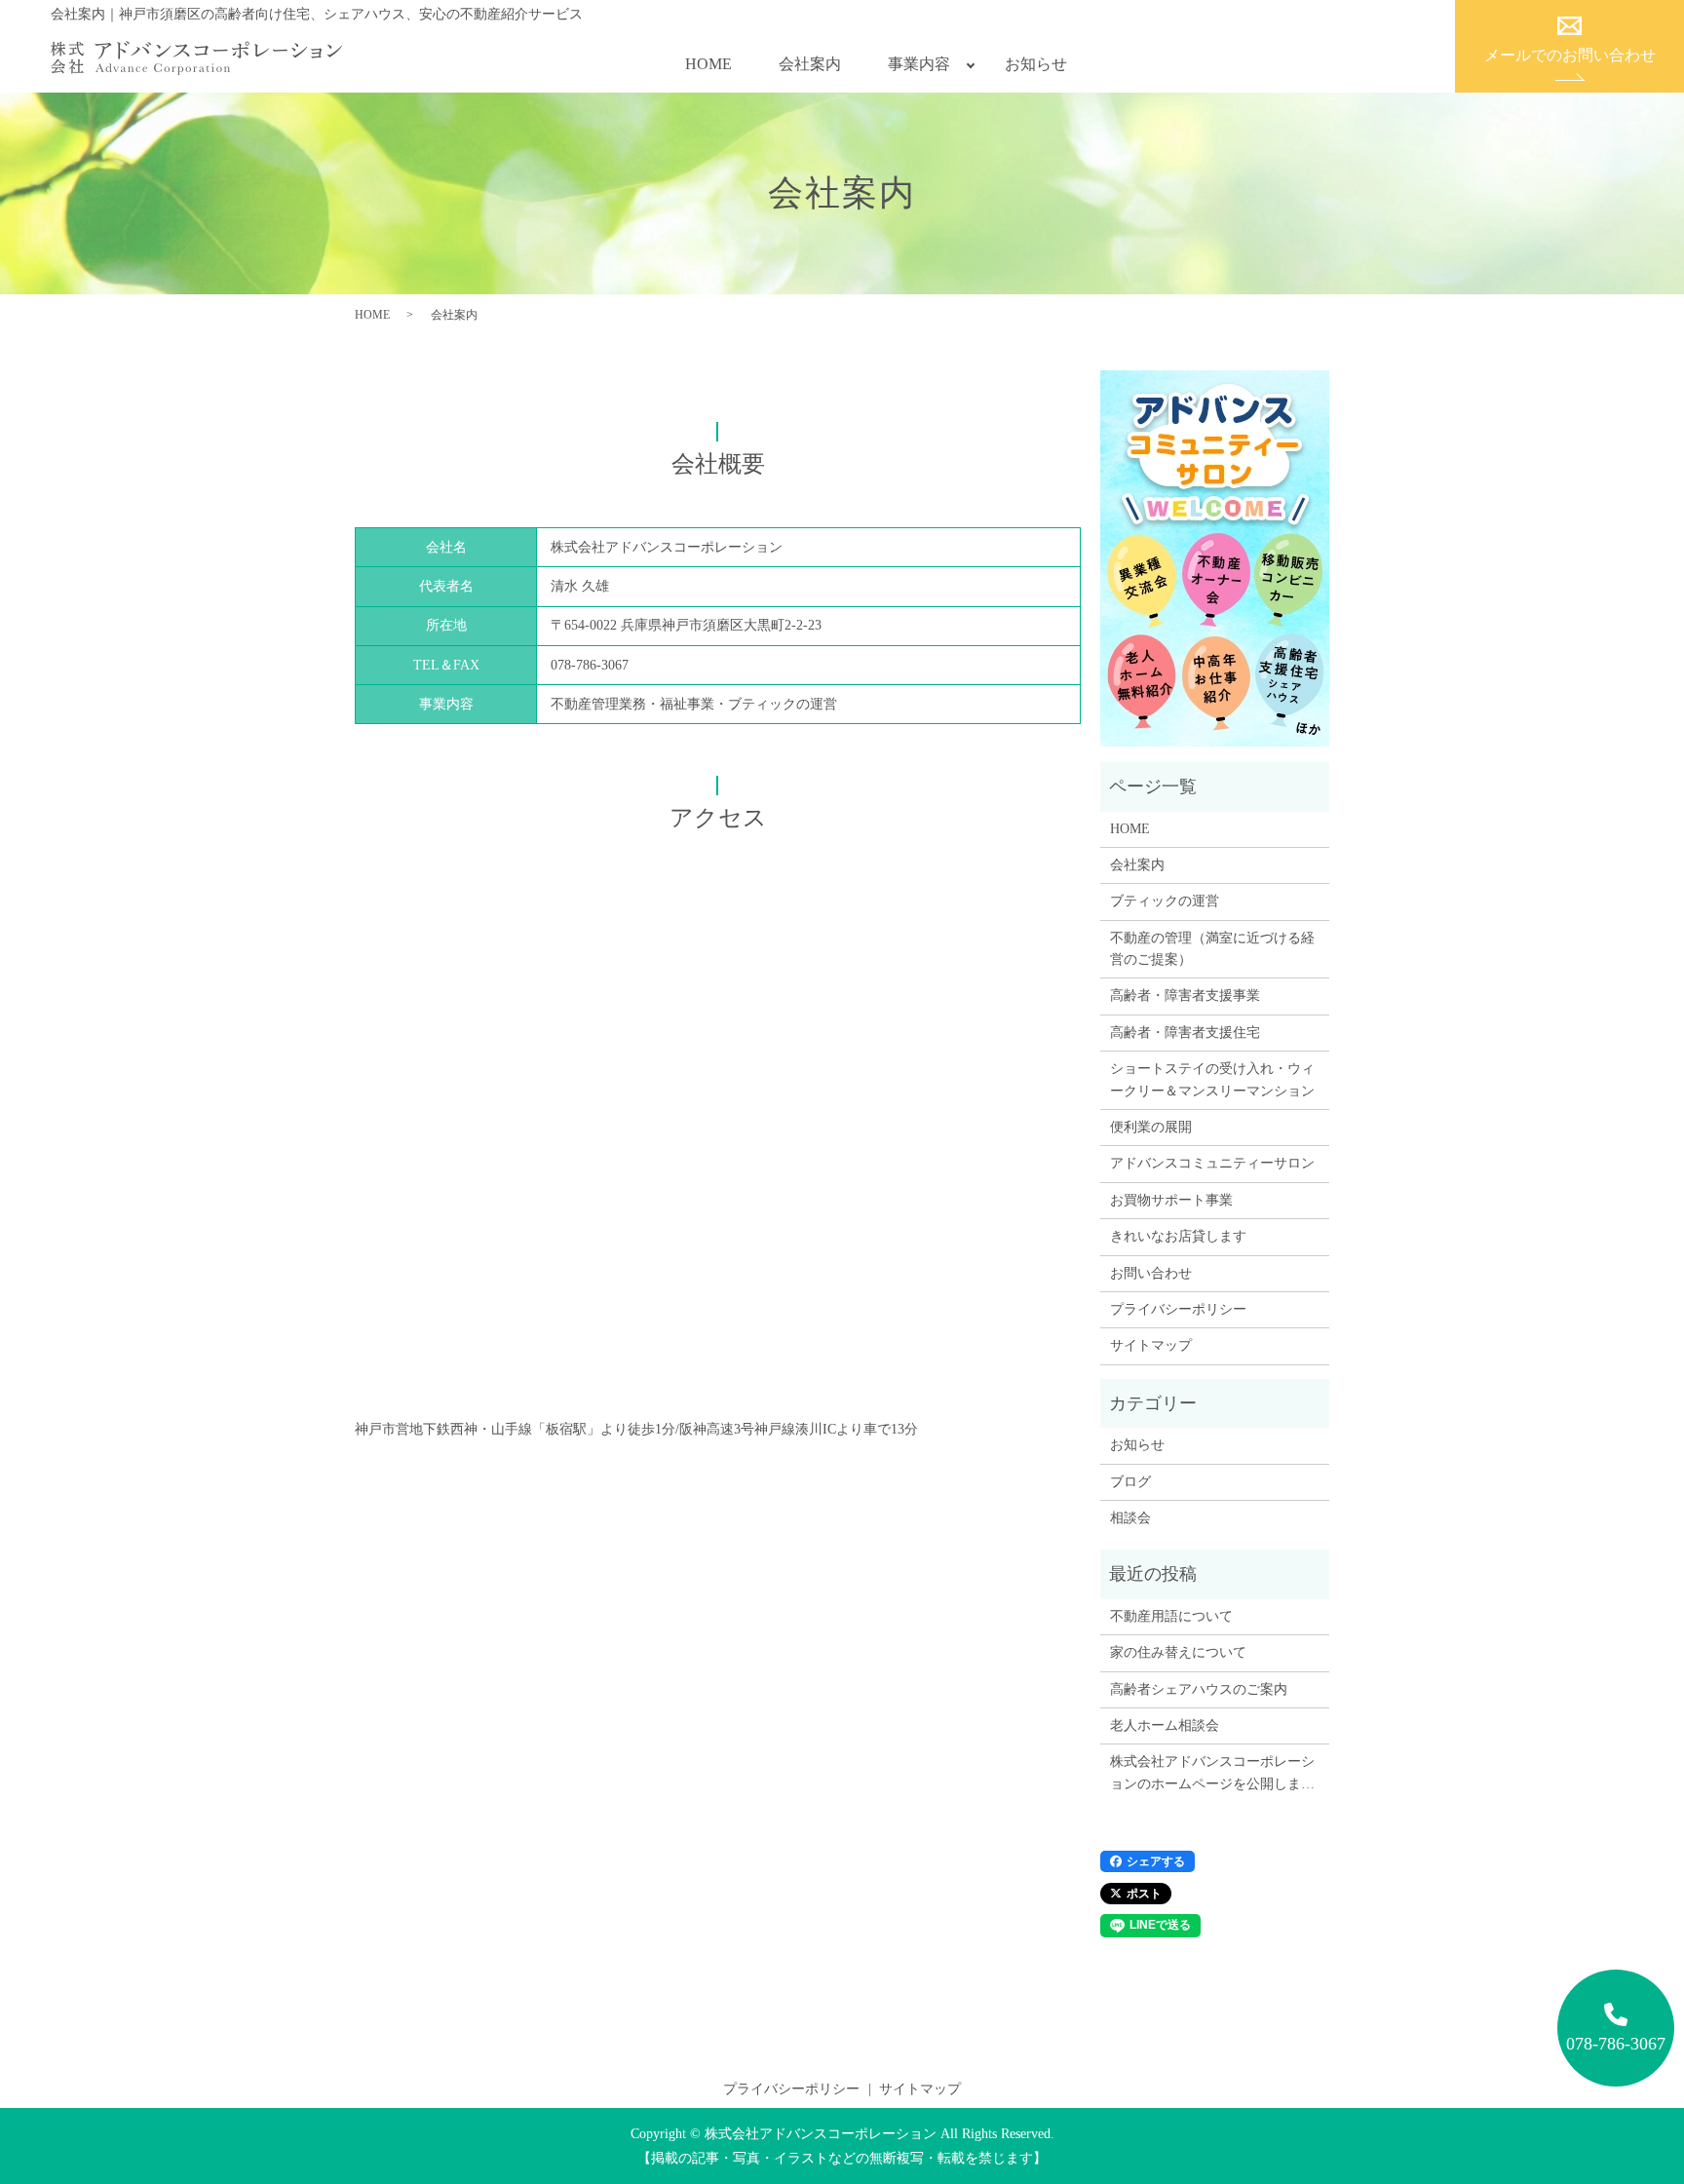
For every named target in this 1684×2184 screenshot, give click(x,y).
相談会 (1130, 1518)
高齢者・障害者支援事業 (1185, 996)
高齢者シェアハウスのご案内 (1199, 1689)
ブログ (1130, 1482)
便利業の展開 (1151, 1127)
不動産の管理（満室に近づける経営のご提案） (1212, 949)
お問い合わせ (1151, 1273)
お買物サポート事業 (1171, 1200)
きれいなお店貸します (1178, 1236)
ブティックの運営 (1165, 901)
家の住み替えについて (1178, 1652)
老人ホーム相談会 (1165, 1725)
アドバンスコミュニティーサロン (1212, 1163)
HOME (708, 64)
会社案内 (810, 64)
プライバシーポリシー (1178, 1309)
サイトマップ (1151, 1345)
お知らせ (1036, 64)
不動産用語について (1171, 1616)
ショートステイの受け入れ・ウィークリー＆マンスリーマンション (1212, 1079)
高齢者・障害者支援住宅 (1185, 1033)
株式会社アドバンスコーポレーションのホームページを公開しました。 (1212, 1775)
